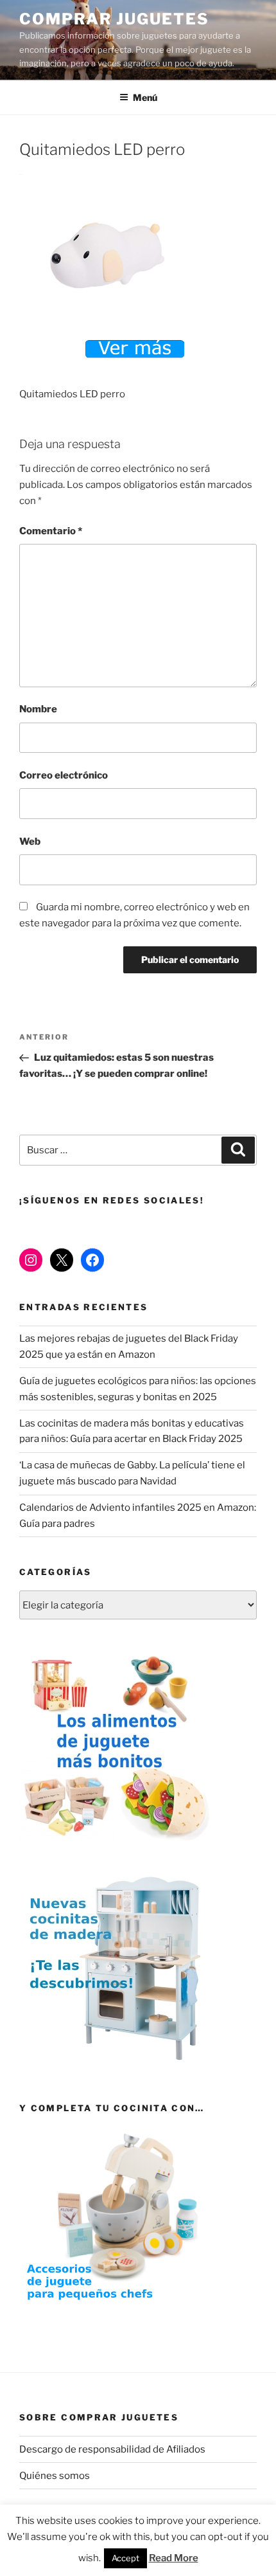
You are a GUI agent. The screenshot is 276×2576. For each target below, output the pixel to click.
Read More (174, 2558)
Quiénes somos (55, 2476)
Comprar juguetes (114, 19)
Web (30, 842)
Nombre (38, 709)
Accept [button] (125, 2558)
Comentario (51, 531)
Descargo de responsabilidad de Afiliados (112, 2449)
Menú (145, 97)
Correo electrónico (64, 775)
